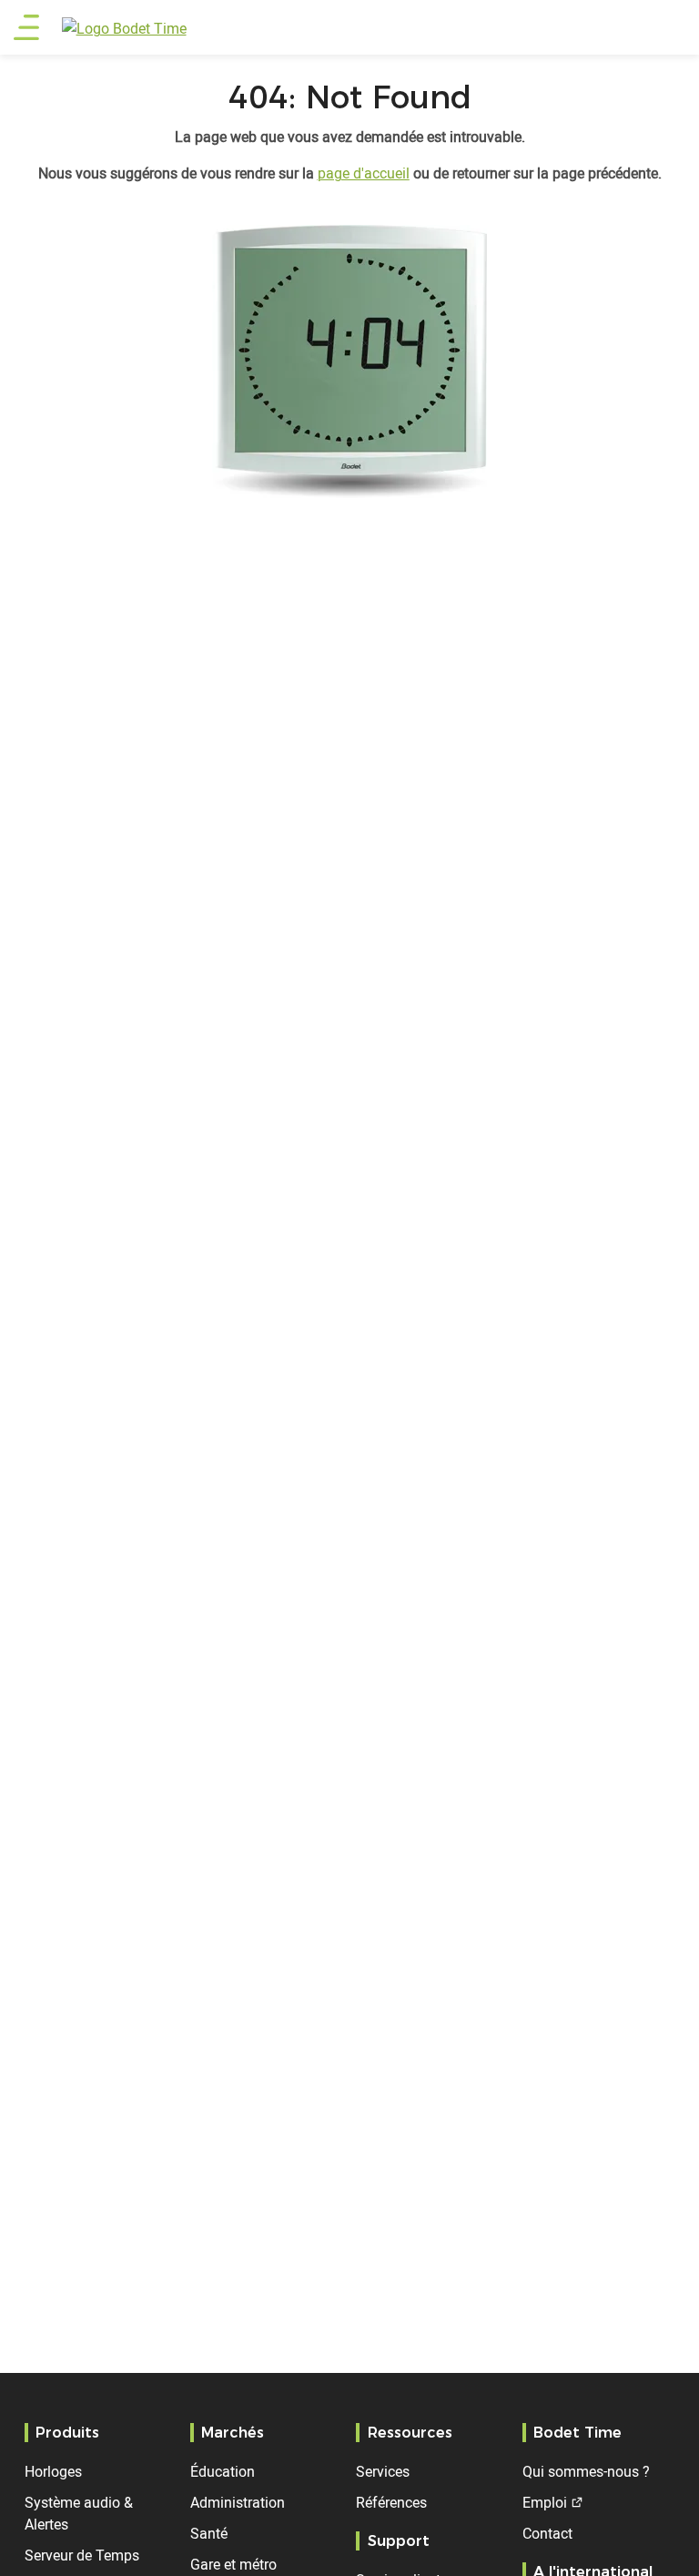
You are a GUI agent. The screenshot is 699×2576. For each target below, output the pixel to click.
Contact (547, 2533)
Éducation (223, 2471)
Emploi (545, 2502)
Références (391, 2502)
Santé (209, 2533)
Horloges (53, 2471)
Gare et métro (233, 2564)
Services (383, 2471)
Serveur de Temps (82, 2555)
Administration (238, 2502)
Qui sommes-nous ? (586, 2471)
